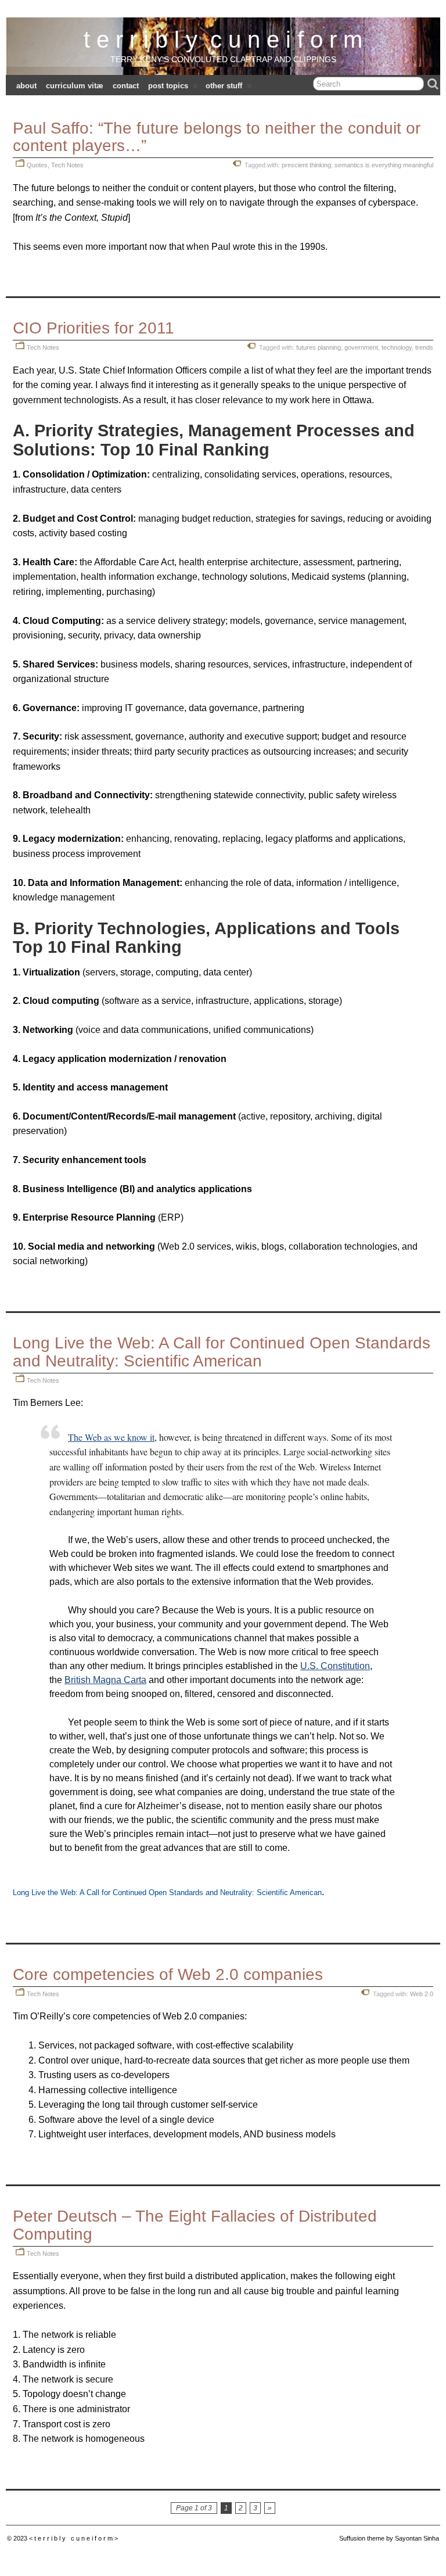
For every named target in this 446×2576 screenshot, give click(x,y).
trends (424, 347)
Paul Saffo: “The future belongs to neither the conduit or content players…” (217, 137)
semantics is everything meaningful (384, 165)
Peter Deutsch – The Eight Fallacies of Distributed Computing (195, 2225)
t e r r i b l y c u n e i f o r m (223, 40)
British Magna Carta (105, 1680)
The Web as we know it (111, 1437)
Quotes (37, 165)
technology (397, 347)
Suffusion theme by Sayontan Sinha (389, 2538)
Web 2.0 (422, 1994)
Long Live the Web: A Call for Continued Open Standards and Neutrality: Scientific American (222, 1352)
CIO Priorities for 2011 (93, 328)
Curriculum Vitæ (75, 86)
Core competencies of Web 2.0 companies (168, 1974)
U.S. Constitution (335, 1666)
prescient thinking (306, 165)
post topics (168, 86)
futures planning (319, 347)
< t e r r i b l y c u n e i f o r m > (73, 2538)
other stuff (224, 86)
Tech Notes (67, 165)
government (361, 347)
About (26, 86)
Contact (126, 86)
